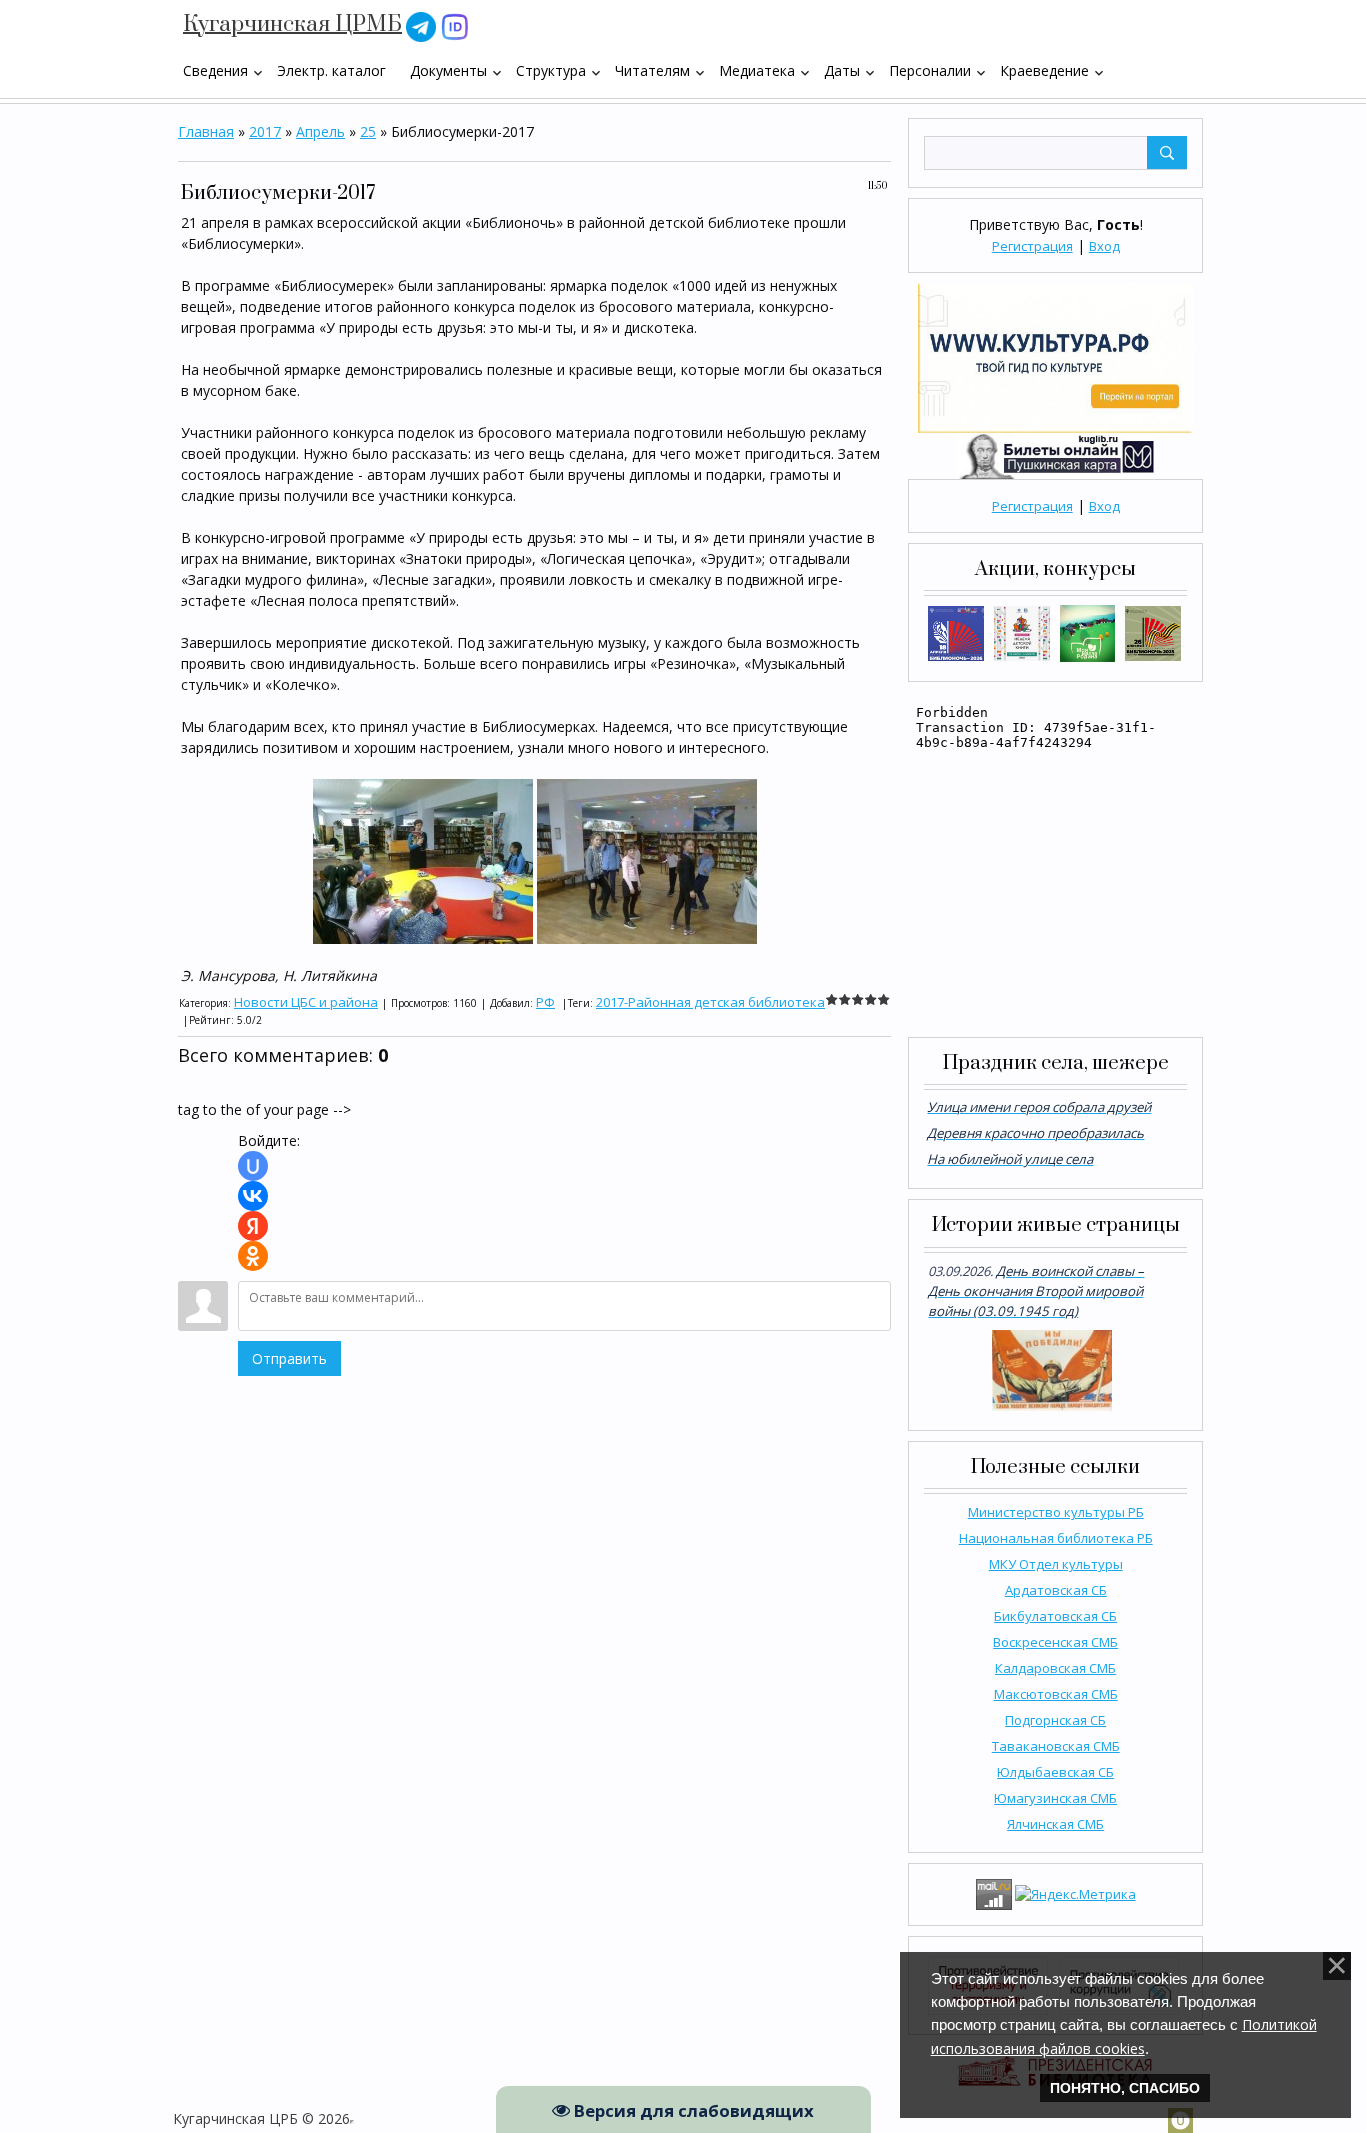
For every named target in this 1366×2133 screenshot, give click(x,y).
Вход (1104, 246)
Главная (206, 131)
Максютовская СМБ (1056, 1694)
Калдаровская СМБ (1055, 1668)
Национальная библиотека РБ (1056, 1538)
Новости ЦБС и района (306, 1002)
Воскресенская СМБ (1055, 1642)
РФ (545, 1002)
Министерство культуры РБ (1056, 1512)
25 (368, 131)
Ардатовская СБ (1056, 1590)
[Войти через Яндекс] (253, 1226)
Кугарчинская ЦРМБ (292, 24)
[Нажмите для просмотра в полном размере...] (423, 859)
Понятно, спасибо (1125, 2088)
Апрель (320, 131)
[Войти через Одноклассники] (253, 1256)
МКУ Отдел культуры (1056, 1564)
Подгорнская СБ (1055, 1720)
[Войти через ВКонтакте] (253, 1196)
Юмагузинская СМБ (1055, 1798)
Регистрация (1032, 246)
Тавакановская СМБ (1056, 1746)
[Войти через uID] (253, 1166)
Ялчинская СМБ (1055, 1824)
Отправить (289, 1358)
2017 (265, 131)
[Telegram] (421, 25)
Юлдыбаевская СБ (1055, 1772)
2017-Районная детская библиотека (710, 1002)
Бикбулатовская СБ (1055, 1616)
